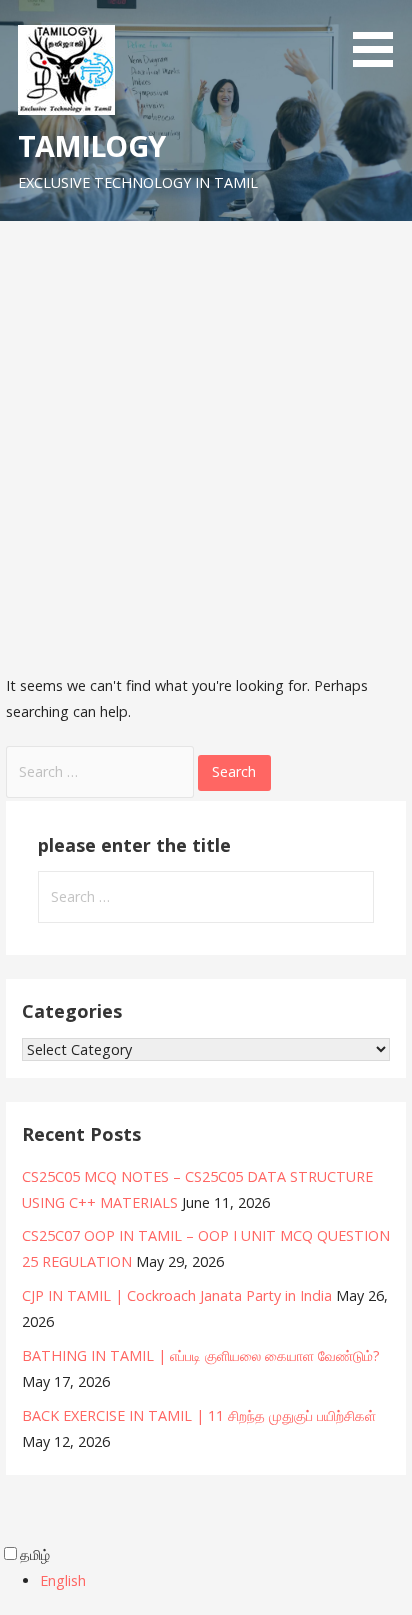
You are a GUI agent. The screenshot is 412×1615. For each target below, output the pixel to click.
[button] (380, 37)
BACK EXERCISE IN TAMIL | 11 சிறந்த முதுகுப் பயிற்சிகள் (199, 1415)
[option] (226, 1581)
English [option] (63, 1580)
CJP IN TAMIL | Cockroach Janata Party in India (177, 1295)
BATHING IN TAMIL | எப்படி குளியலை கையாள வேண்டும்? (201, 1355)
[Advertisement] (206, 437)
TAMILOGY (91, 145)
